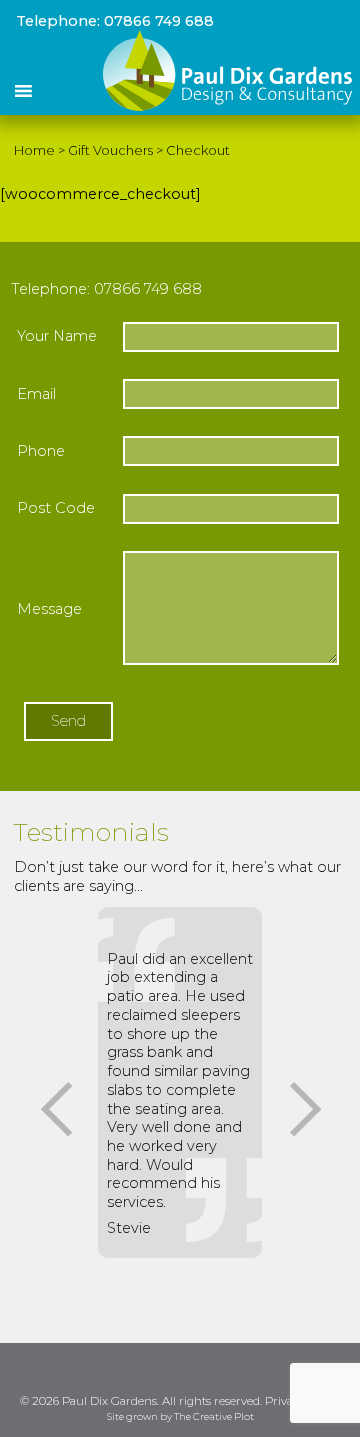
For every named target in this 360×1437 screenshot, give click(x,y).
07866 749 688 (159, 21)
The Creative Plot (214, 1417)
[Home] (228, 106)
